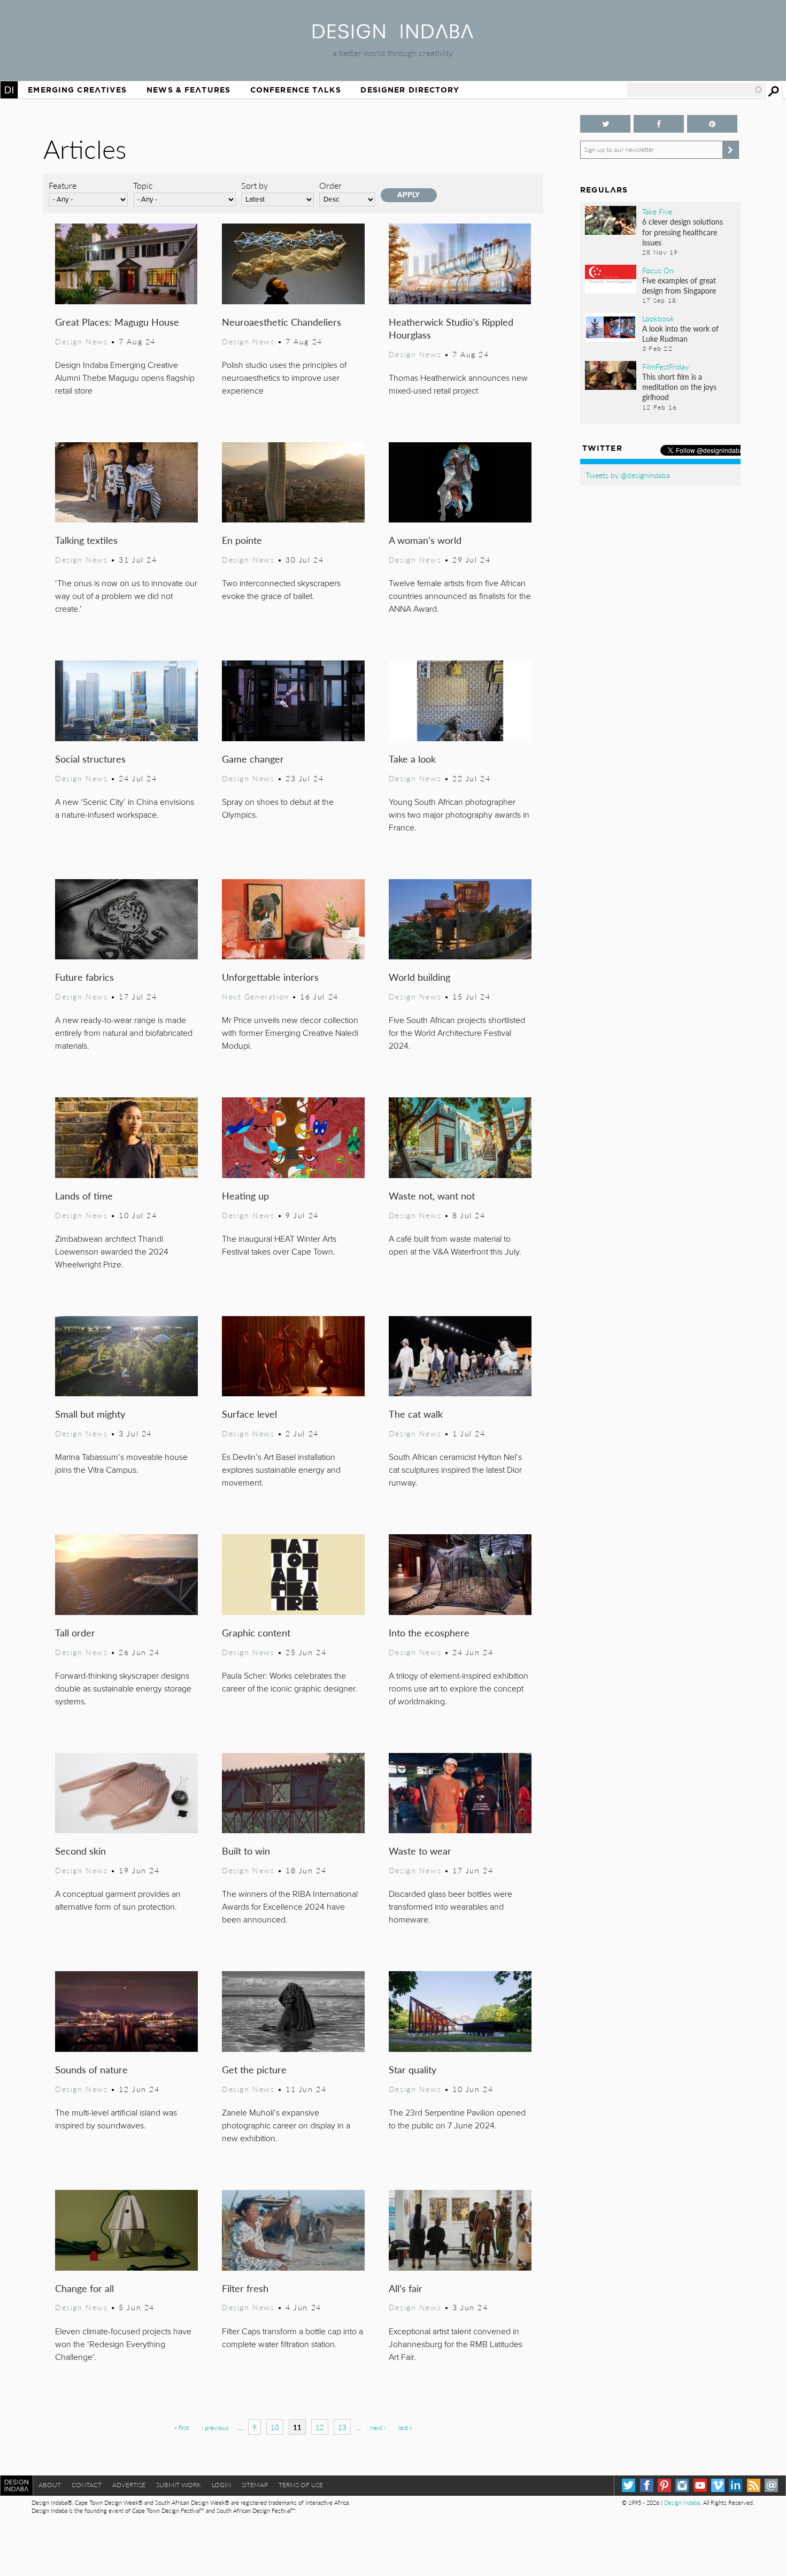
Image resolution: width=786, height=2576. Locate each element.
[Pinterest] (664, 2485)
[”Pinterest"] (712, 124)
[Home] (393, 35)
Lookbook (658, 318)
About (50, 2485)
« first (182, 2428)
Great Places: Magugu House (117, 322)
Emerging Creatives (77, 90)
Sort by (255, 185)
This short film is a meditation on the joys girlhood (679, 387)
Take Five (657, 211)
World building (419, 977)
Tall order (75, 1632)
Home (9, 90)
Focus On (658, 270)
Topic (143, 185)
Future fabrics (84, 977)
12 (320, 2427)
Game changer (253, 759)
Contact (87, 2485)
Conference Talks (296, 90)
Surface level (249, 1414)
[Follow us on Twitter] (605, 124)
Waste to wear (420, 1851)
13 (342, 2427)
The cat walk (416, 1414)
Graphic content (256, 1632)
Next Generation (256, 996)
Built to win (246, 1851)
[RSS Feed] (754, 2485)
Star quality (413, 2069)
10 (275, 2427)
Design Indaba (682, 2502)
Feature (63, 185)
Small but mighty (90, 1414)
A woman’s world (425, 540)
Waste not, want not (432, 1195)
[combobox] (695, 90)
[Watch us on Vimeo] (718, 2485)
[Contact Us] (771, 2485)
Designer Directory (410, 90)
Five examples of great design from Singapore (679, 285)
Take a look (412, 759)
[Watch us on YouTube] (700, 2485)
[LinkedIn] (735, 2485)
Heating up (245, 1195)
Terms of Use (301, 2485)
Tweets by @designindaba (628, 475)
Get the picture (254, 2069)
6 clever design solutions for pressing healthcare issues (683, 232)
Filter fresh (245, 2288)
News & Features (188, 90)
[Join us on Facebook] (659, 124)
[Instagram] (682, 2485)
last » (405, 2428)
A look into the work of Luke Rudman (680, 333)
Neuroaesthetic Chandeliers (282, 322)
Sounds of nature (91, 2069)
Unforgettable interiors (270, 977)
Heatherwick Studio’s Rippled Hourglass (451, 328)
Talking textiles (86, 540)
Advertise (129, 2485)
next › (378, 2428)
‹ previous (215, 2428)
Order (330, 185)
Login (221, 2485)
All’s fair (406, 2288)
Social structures (90, 759)
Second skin (80, 1851)
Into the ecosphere (429, 1632)
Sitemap (255, 2485)
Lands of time (84, 1195)
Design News (81, 341)
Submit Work (179, 2485)
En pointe (242, 540)
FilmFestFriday (665, 366)
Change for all (84, 2288)
